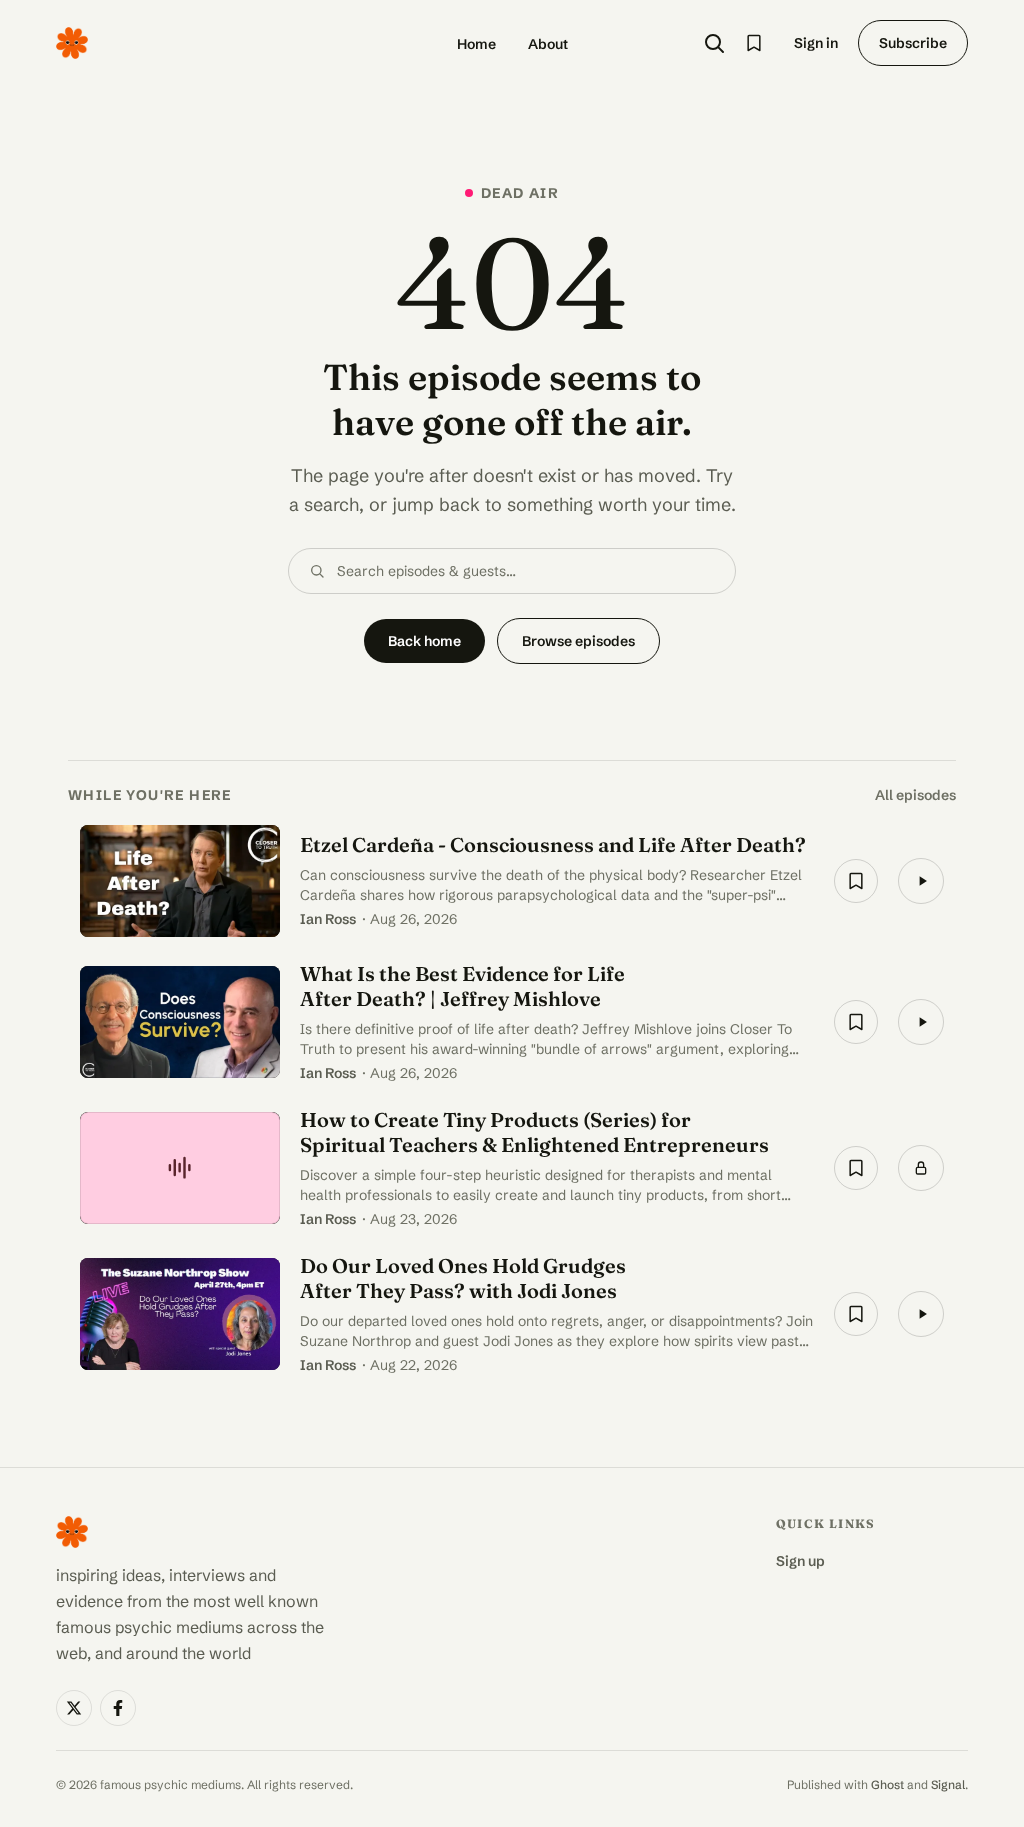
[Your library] (754, 43)
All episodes (915, 795)
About (548, 44)
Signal (948, 1784)
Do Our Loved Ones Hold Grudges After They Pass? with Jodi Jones (463, 1278)
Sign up (800, 1561)
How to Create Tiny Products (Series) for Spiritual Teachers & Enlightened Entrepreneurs (534, 1132)
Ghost (887, 1784)
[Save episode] (856, 881)
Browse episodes (578, 641)
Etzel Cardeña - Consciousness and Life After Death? (553, 844)
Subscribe (913, 43)
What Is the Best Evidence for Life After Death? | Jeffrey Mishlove (462, 986)
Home (476, 44)
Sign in (816, 43)
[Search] (714, 43)
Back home (424, 641)
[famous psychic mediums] (72, 43)
